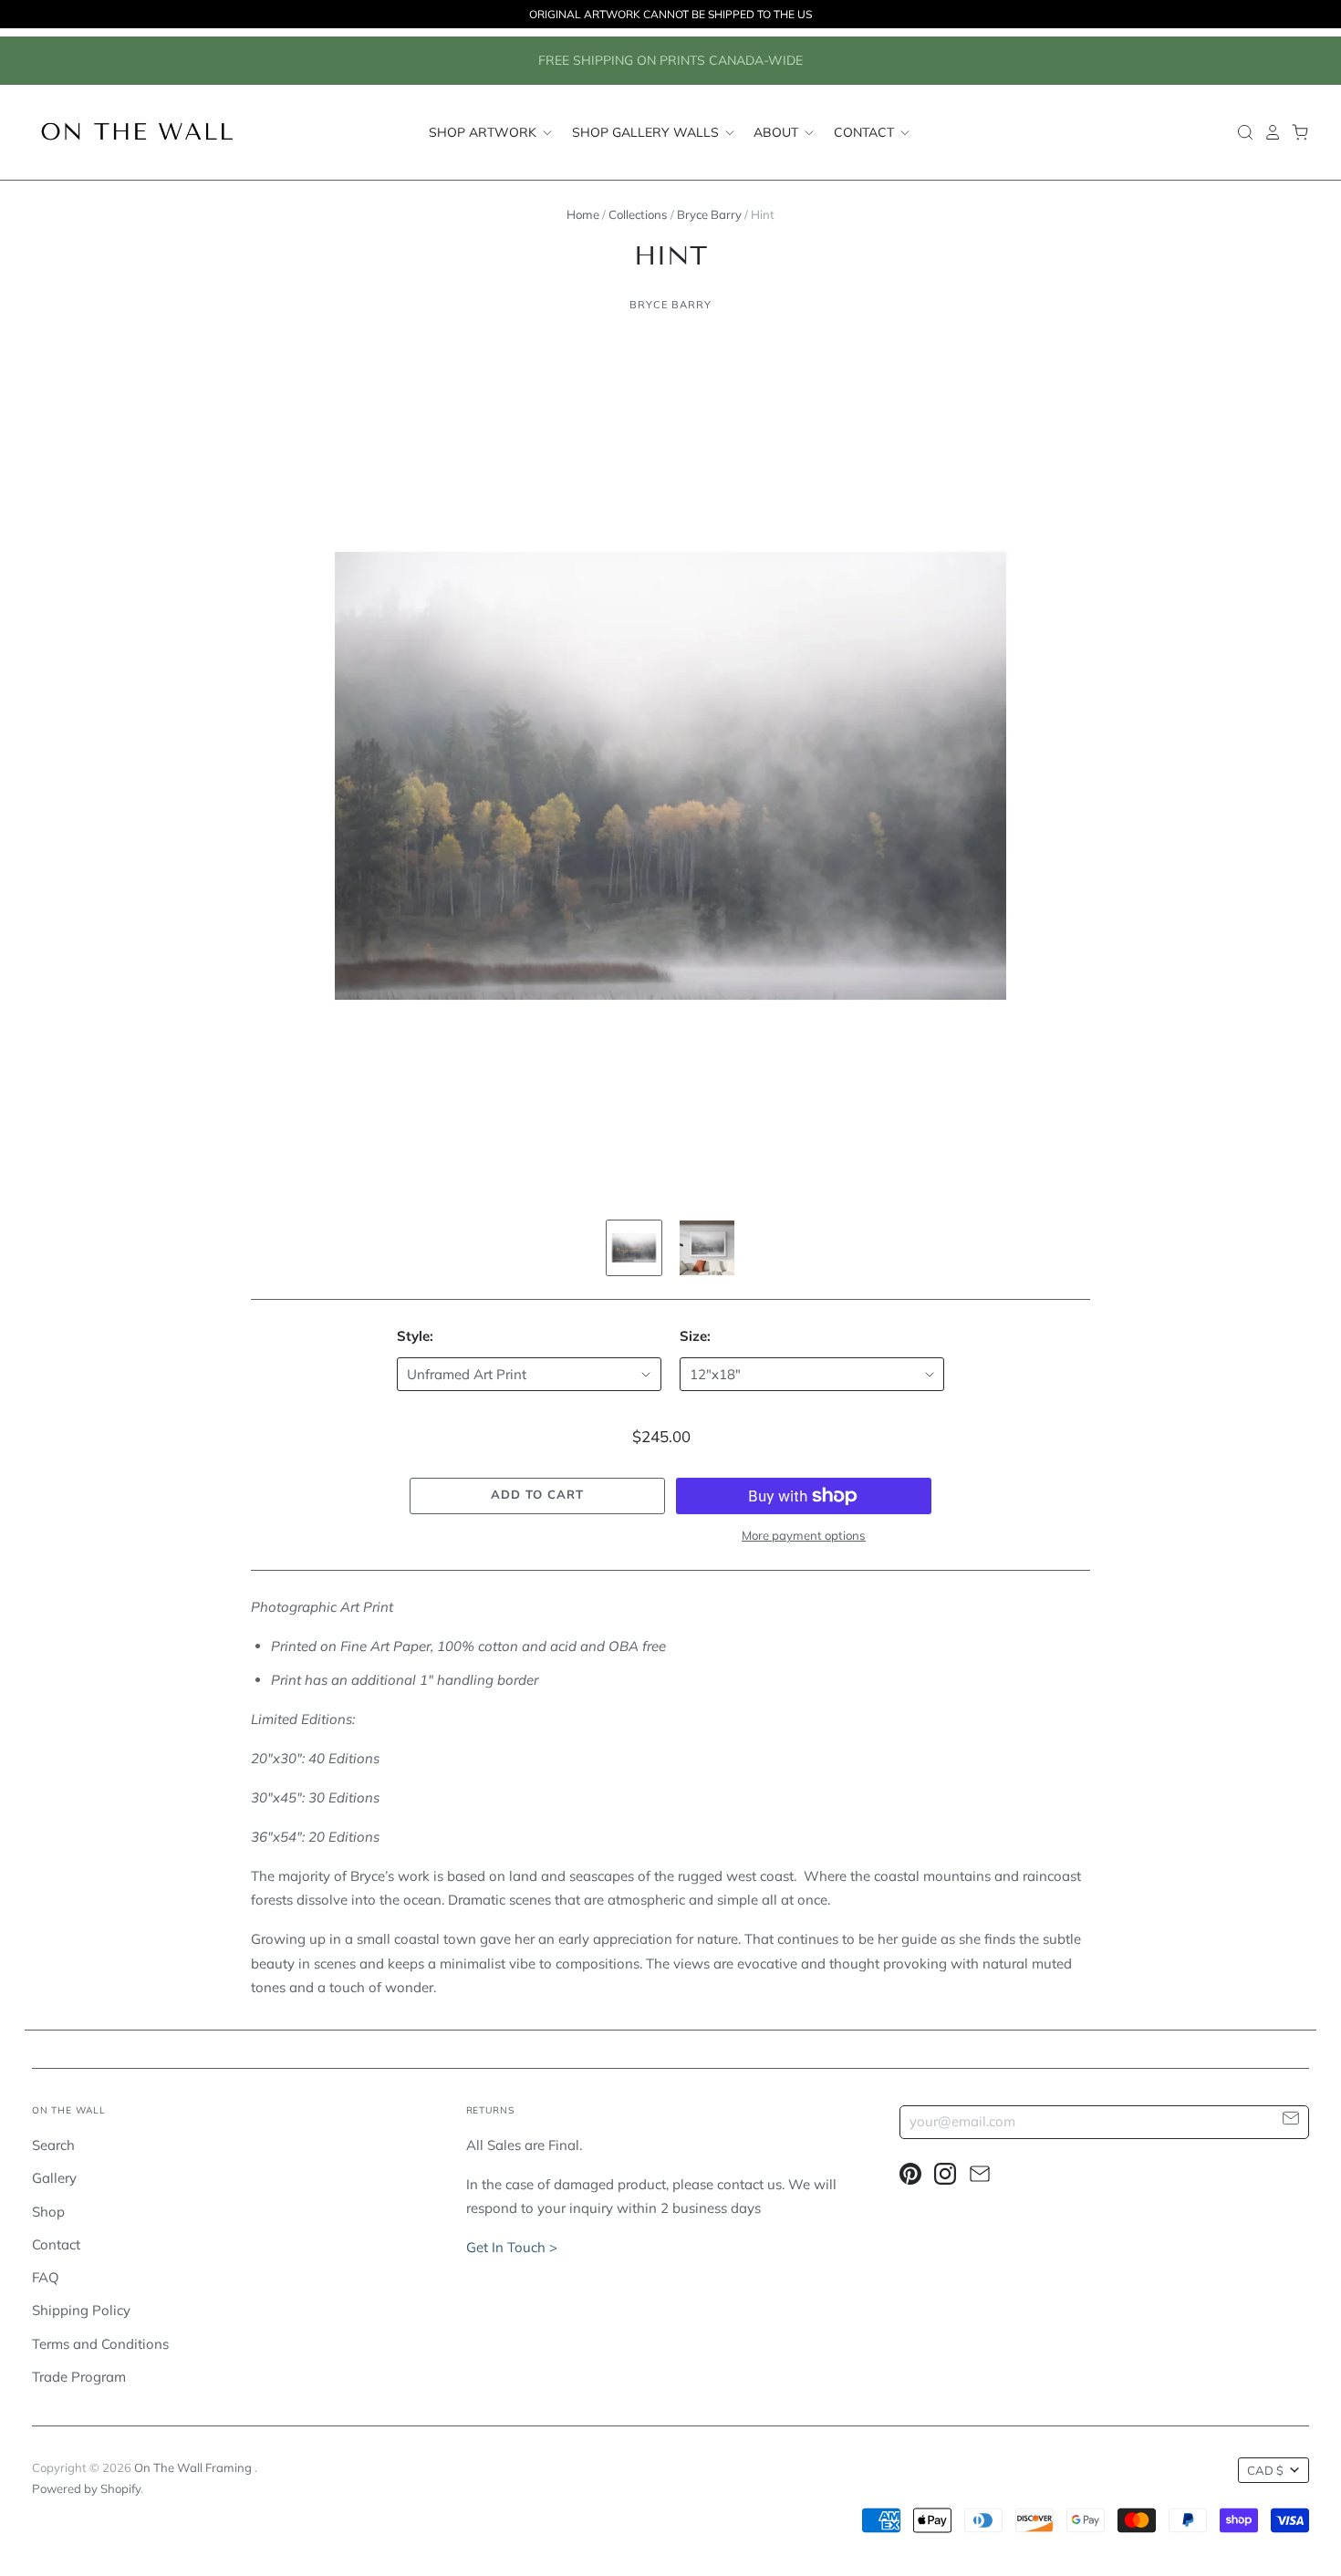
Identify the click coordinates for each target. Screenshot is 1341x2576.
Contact (866, 132)
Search (53, 2145)
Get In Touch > (512, 2247)
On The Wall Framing (194, 2467)
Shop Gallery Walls (647, 132)
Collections (638, 214)
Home (583, 214)
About (778, 132)
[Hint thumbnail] (634, 1248)
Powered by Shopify (86, 2488)
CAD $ (1265, 2470)
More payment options (804, 1535)
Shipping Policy (81, 2310)
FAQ (46, 2277)
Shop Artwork (484, 132)
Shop (48, 2212)
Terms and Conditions (100, 2344)
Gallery (54, 2178)
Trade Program (79, 2377)
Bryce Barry (709, 214)
